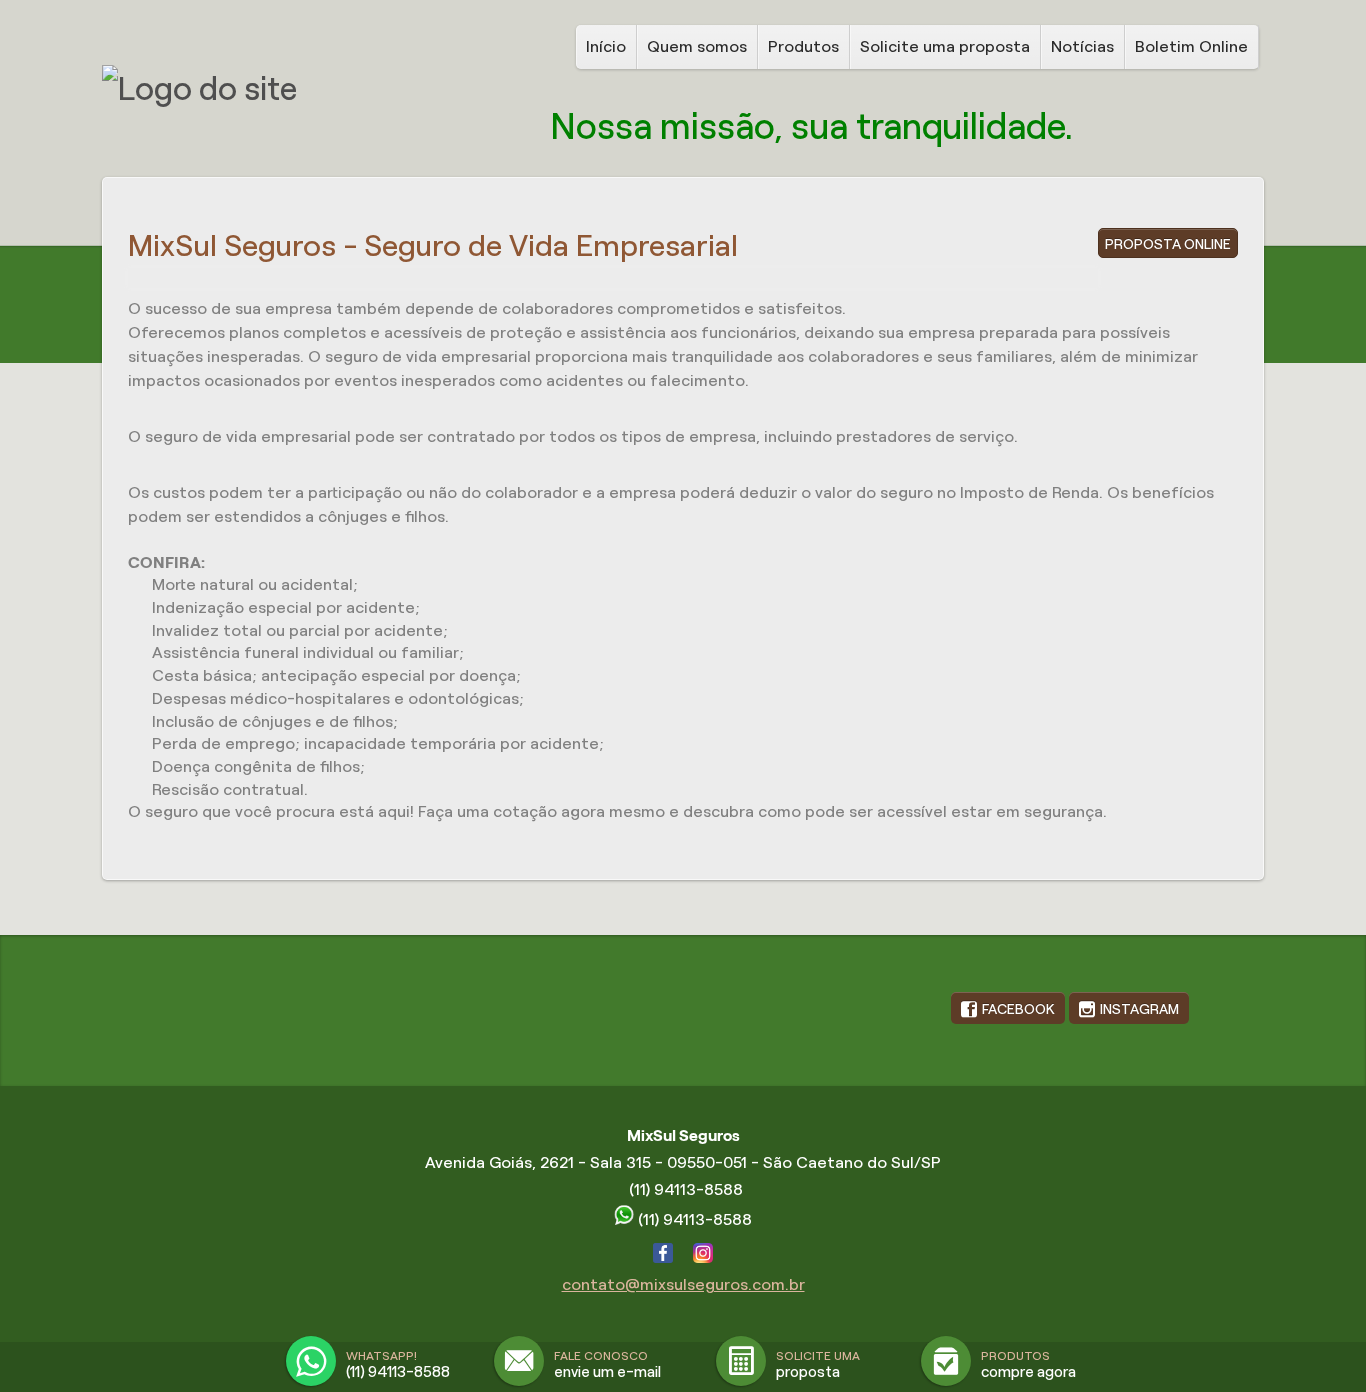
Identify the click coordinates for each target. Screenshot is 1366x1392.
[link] (1008, 1008)
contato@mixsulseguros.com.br (683, 1284)
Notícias (1082, 46)
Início (606, 46)
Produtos (803, 46)
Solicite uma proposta (945, 46)
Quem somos (697, 46)
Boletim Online (1191, 46)
